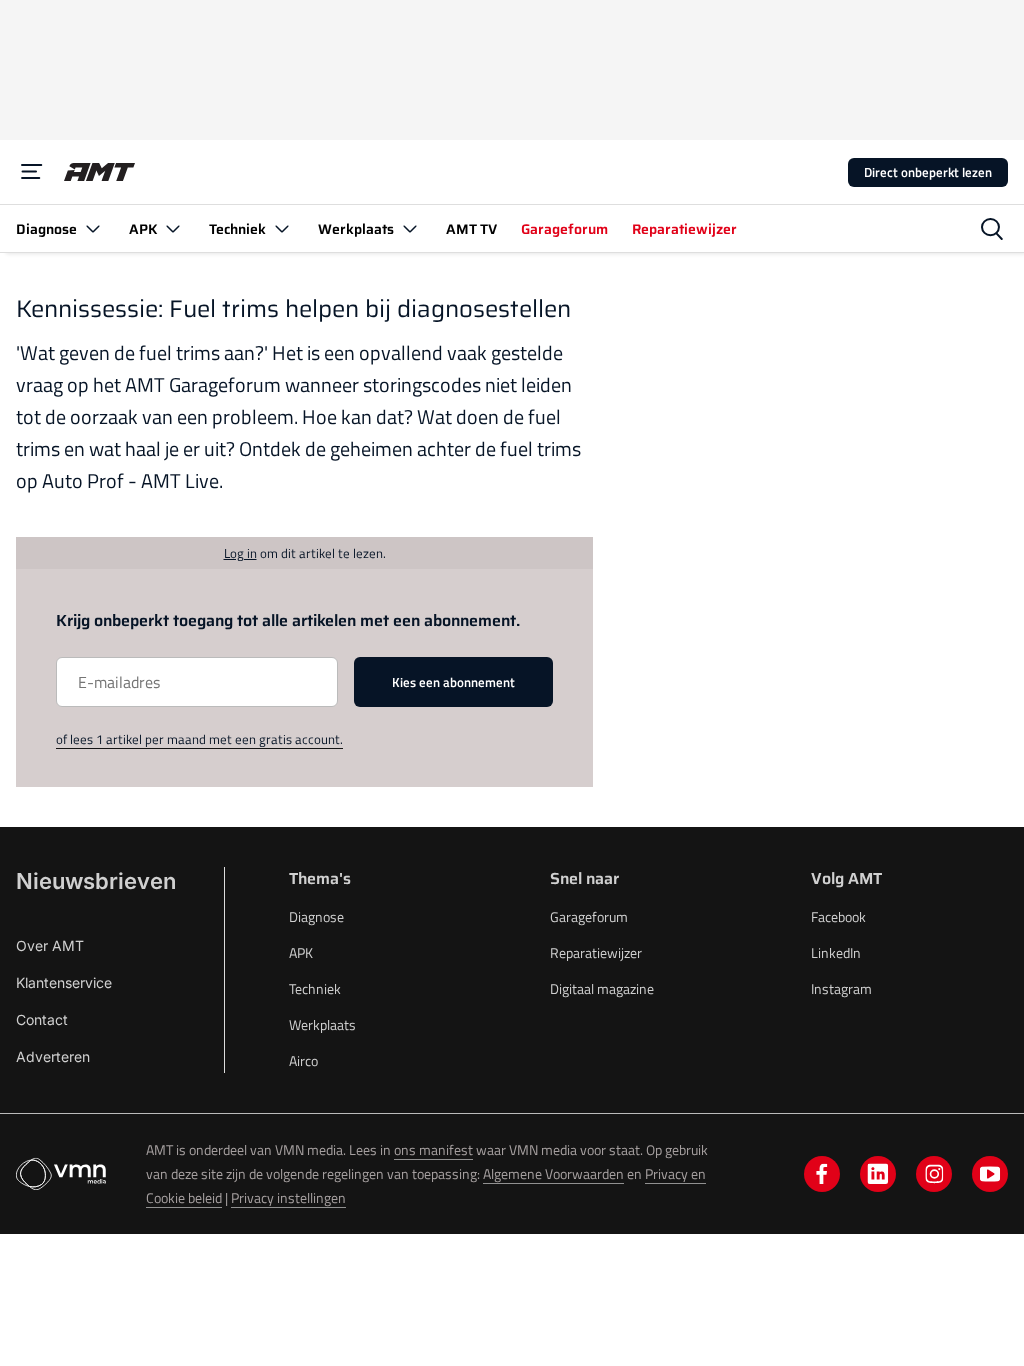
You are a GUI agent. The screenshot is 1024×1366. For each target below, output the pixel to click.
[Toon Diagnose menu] (93, 228)
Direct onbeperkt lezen (928, 172)
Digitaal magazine (602, 988)
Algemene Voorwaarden (553, 1173)
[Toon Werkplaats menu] (410, 228)
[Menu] (32, 172)
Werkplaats (322, 1024)
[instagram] (934, 1174)
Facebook (838, 916)
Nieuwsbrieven (96, 881)
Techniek (315, 988)
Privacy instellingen (288, 1197)
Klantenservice (64, 982)
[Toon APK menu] (173, 228)
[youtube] (990, 1174)
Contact (42, 1019)
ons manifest (433, 1149)
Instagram (841, 988)
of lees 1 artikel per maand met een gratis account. (199, 739)
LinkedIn (836, 952)
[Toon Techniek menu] (282, 228)
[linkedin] (878, 1174)
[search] (992, 229)
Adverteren (53, 1056)
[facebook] (822, 1174)
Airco (303, 1060)
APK (301, 952)
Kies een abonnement (453, 682)
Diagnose (316, 916)
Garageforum (589, 916)
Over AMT (50, 945)
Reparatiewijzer (596, 952)
